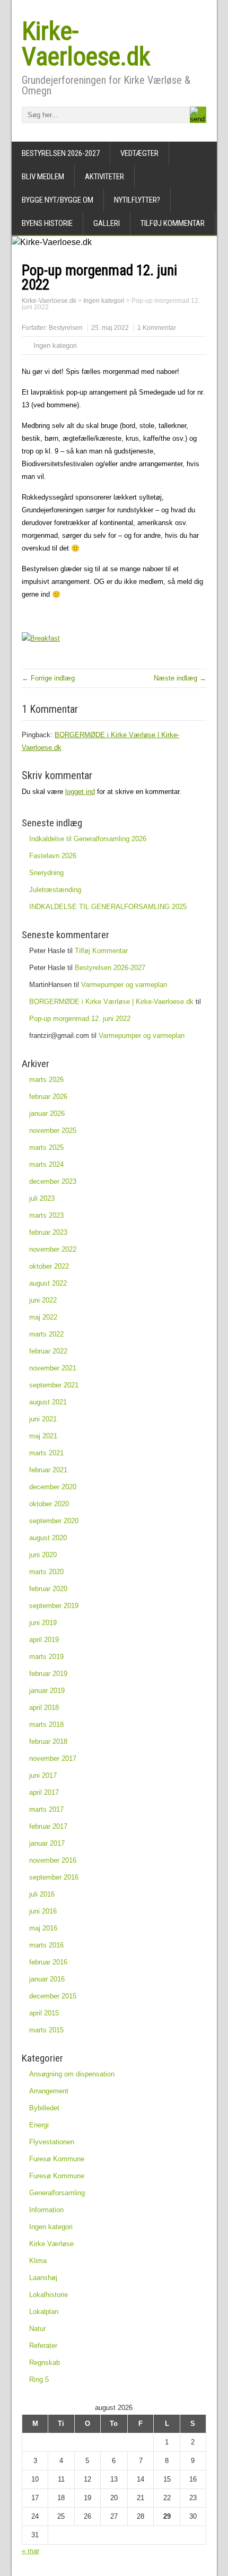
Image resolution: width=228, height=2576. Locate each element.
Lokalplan (44, 2312)
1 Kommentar (157, 328)
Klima (38, 2261)
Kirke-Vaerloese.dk (86, 44)
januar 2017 (47, 1843)
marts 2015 (46, 2030)
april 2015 (44, 2013)
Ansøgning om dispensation (72, 2074)
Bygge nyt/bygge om (58, 200)
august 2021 (48, 1402)
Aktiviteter (104, 177)
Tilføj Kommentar (173, 223)
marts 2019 (46, 1657)
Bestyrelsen (66, 328)
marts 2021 (46, 1453)
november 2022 (53, 1249)
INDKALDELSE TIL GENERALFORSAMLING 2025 (108, 907)
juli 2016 (42, 1894)
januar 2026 (47, 1114)
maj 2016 (43, 1928)
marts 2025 (46, 1147)
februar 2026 (48, 1097)
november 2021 (53, 1368)
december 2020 (53, 1487)
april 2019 (44, 1640)
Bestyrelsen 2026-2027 (61, 153)
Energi (39, 2125)
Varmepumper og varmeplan (124, 985)
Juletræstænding (55, 890)
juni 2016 (43, 1911)
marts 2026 (46, 1080)
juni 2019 (43, 1623)
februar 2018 (48, 1741)
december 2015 (53, 1996)
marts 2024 (46, 1164)
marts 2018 (46, 1724)
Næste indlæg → (180, 678)
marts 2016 (46, 1945)
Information (46, 2210)
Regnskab (45, 2363)
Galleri (107, 223)
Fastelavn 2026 (53, 856)
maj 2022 (43, 1317)
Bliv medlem (43, 177)
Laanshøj (43, 2278)
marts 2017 (46, 1809)
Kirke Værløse (51, 2244)
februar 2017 (48, 1826)
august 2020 (48, 1538)
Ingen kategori (55, 346)
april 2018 (44, 1708)
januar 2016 (47, 1979)
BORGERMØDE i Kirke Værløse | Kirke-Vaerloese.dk (111, 1002)
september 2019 (54, 1606)
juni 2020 (43, 1555)
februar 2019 (48, 1674)
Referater (43, 2346)
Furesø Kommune (57, 2159)
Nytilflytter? (137, 200)
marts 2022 (46, 1334)
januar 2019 (47, 1691)
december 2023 (53, 1181)
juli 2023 (42, 1198)
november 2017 (53, 1758)
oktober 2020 (49, 1504)
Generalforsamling (57, 2193)
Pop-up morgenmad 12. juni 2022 (80, 1019)
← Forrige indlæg (48, 678)
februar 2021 (48, 1470)
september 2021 (54, 1385)
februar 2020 (48, 1589)
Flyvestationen (52, 2142)
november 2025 (53, 1130)
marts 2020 (46, 1572)
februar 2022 (48, 1351)
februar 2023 (48, 1232)
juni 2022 (43, 1300)
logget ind (80, 792)
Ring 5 (39, 2379)
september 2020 (54, 1521)
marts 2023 (46, 1215)
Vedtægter (139, 153)
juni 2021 (43, 1419)
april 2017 (44, 1792)
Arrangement (49, 2091)
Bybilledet (44, 2108)
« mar (30, 2551)
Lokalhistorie (49, 2295)
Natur (37, 2329)
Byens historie (47, 223)
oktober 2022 (49, 1266)
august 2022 (48, 1283)
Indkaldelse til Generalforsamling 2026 (88, 839)
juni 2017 (43, 1775)
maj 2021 (43, 1436)
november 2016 (53, 1860)
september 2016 (54, 1877)
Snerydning (46, 873)
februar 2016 (48, 1962)
